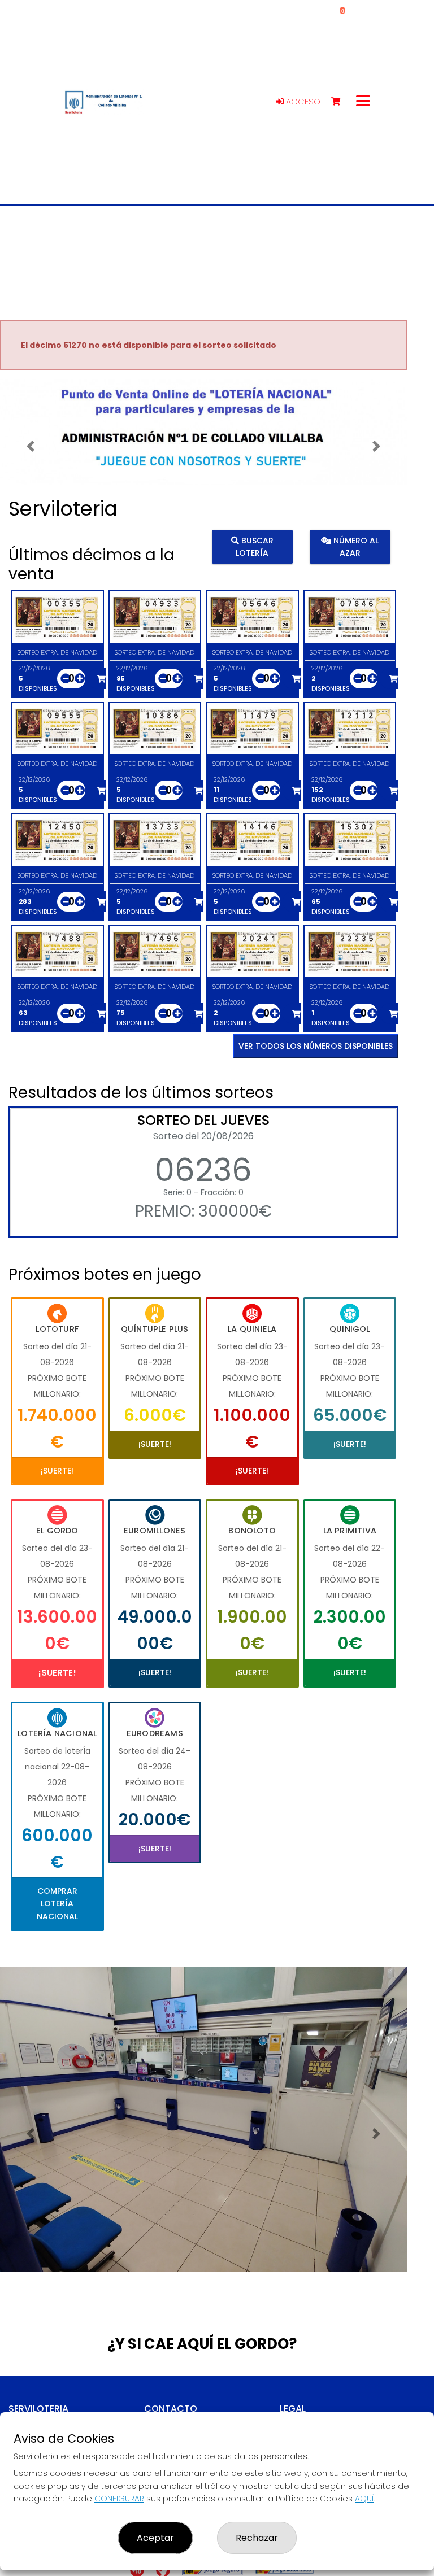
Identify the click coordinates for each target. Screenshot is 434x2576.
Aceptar (155, 2538)
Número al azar (355, 547)
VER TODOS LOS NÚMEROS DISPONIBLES (316, 1046)
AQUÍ (364, 2499)
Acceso (302, 102)
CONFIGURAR (119, 2499)
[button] (31, 446)
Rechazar (257, 2538)
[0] (341, 102)
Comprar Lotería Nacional (57, 1904)
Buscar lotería (255, 547)
